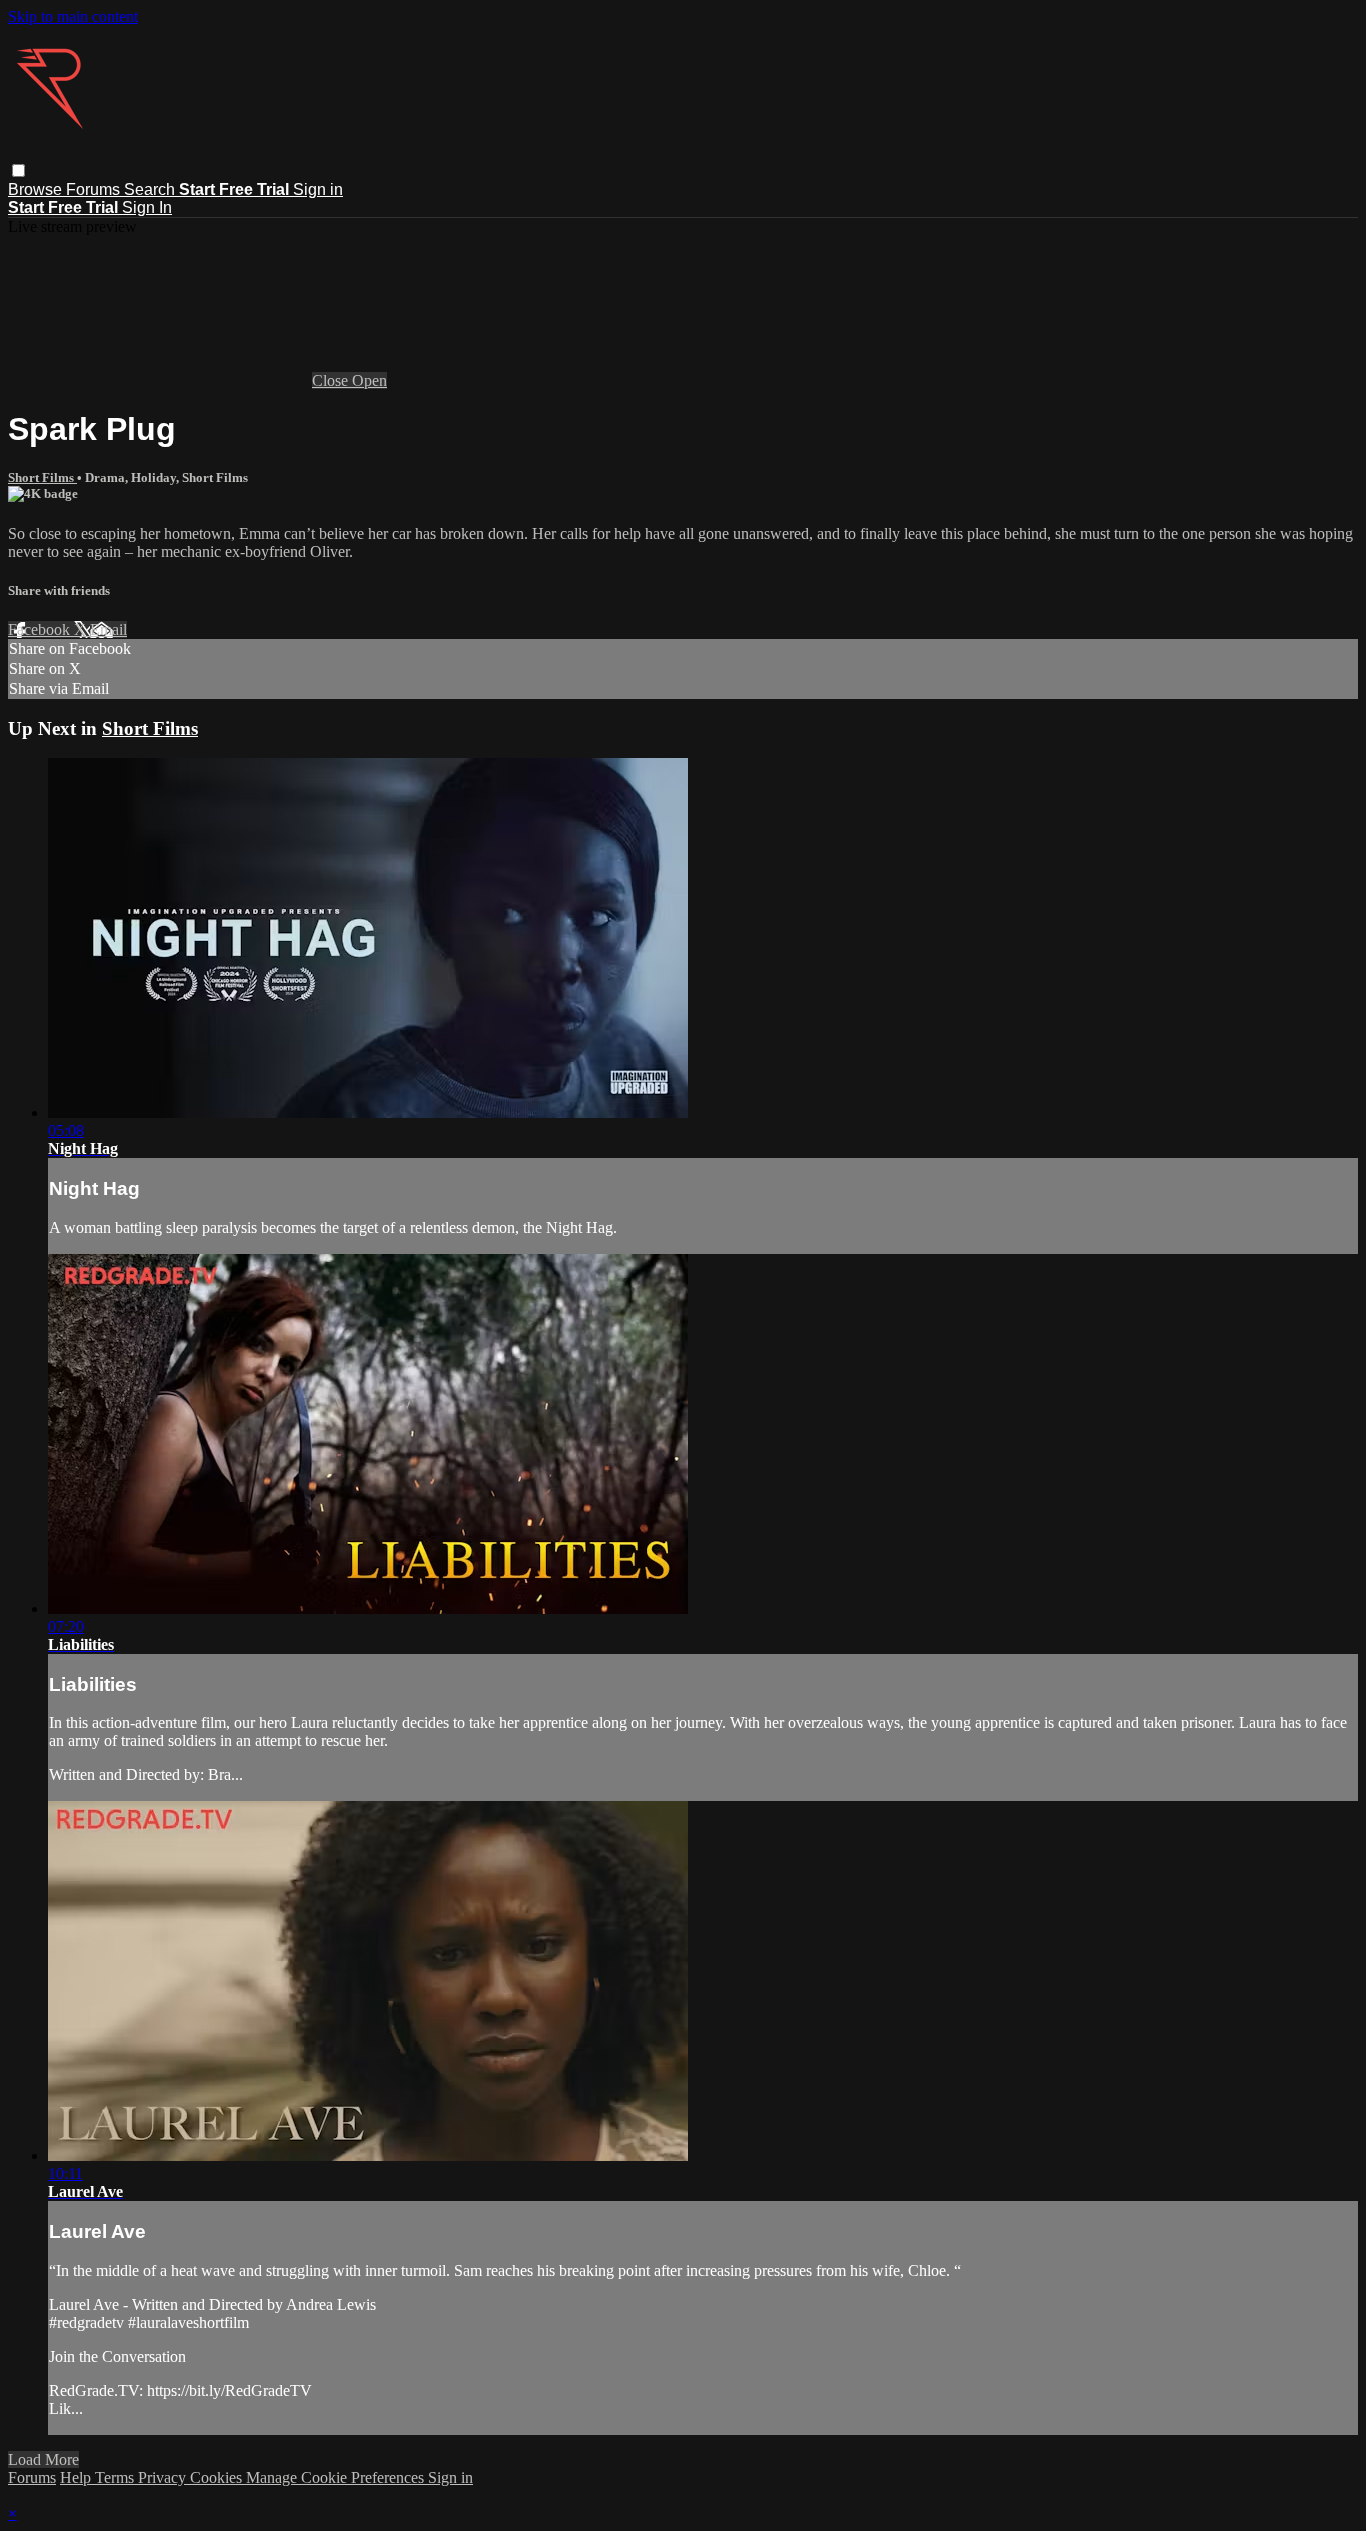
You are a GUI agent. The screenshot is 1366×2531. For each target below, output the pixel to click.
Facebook (41, 629)
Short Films (42, 477)
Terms (116, 2477)
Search (151, 189)
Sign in (318, 189)
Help (77, 2477)
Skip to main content (73, 16)
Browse (37, 189)
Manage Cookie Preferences (337, 2477)
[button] (18, 170)
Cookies (218, 2477)
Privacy (164, 2477)
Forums (95, 189)
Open (369, 380)
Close (332, 380)
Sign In (147, 207)
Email (108, 629)
